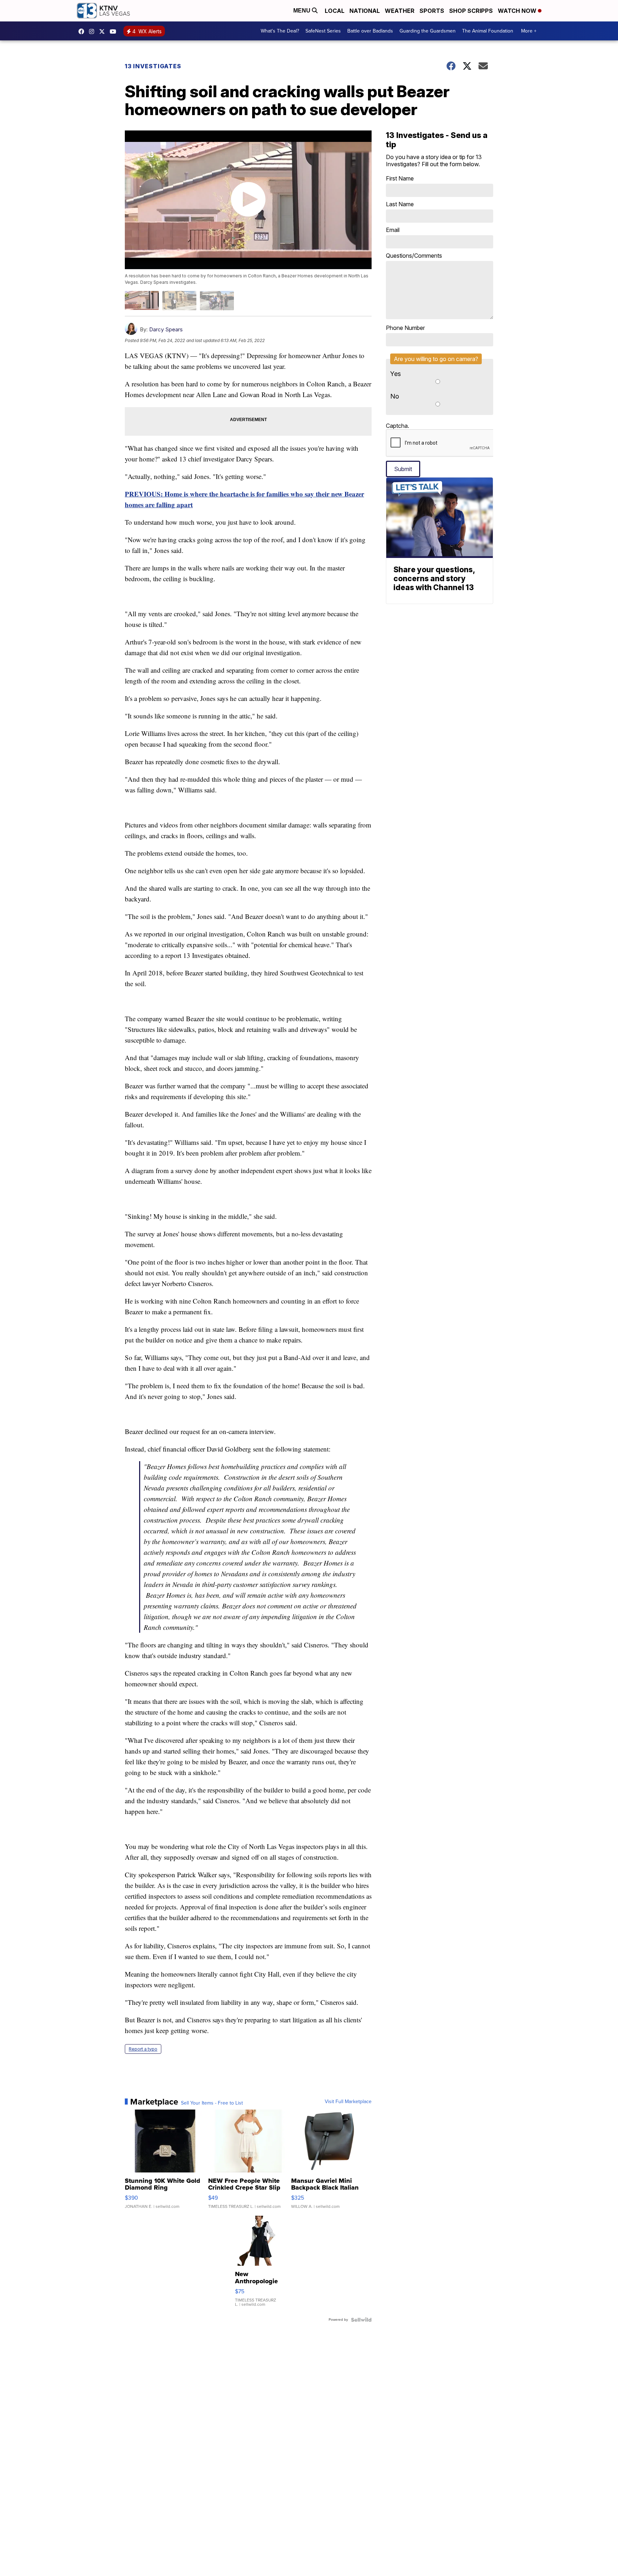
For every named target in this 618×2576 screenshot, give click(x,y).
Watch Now (518, 11)
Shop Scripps (471, 11)
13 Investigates (153, 66)
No (395, 396)
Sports (432, 11)
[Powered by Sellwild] (361, 2320)
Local (335, 11)
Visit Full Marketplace (348, 2102)
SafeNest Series (323, 31)
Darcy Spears (166, 329)
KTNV (104, 31)
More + (529, 31)
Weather (400, 11)
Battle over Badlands (370, 31)
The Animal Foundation (488, 31)
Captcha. (398, 426)
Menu (303, 11)
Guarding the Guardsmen (428, 31)
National (365, 11)
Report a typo (143, 2049)
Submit (403, 469)
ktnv (93, 31)
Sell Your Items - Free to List (212, 2103)
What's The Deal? (280, 31)
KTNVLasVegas (83, 31)
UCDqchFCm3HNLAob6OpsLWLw (115, 31)
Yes (396, 374)
